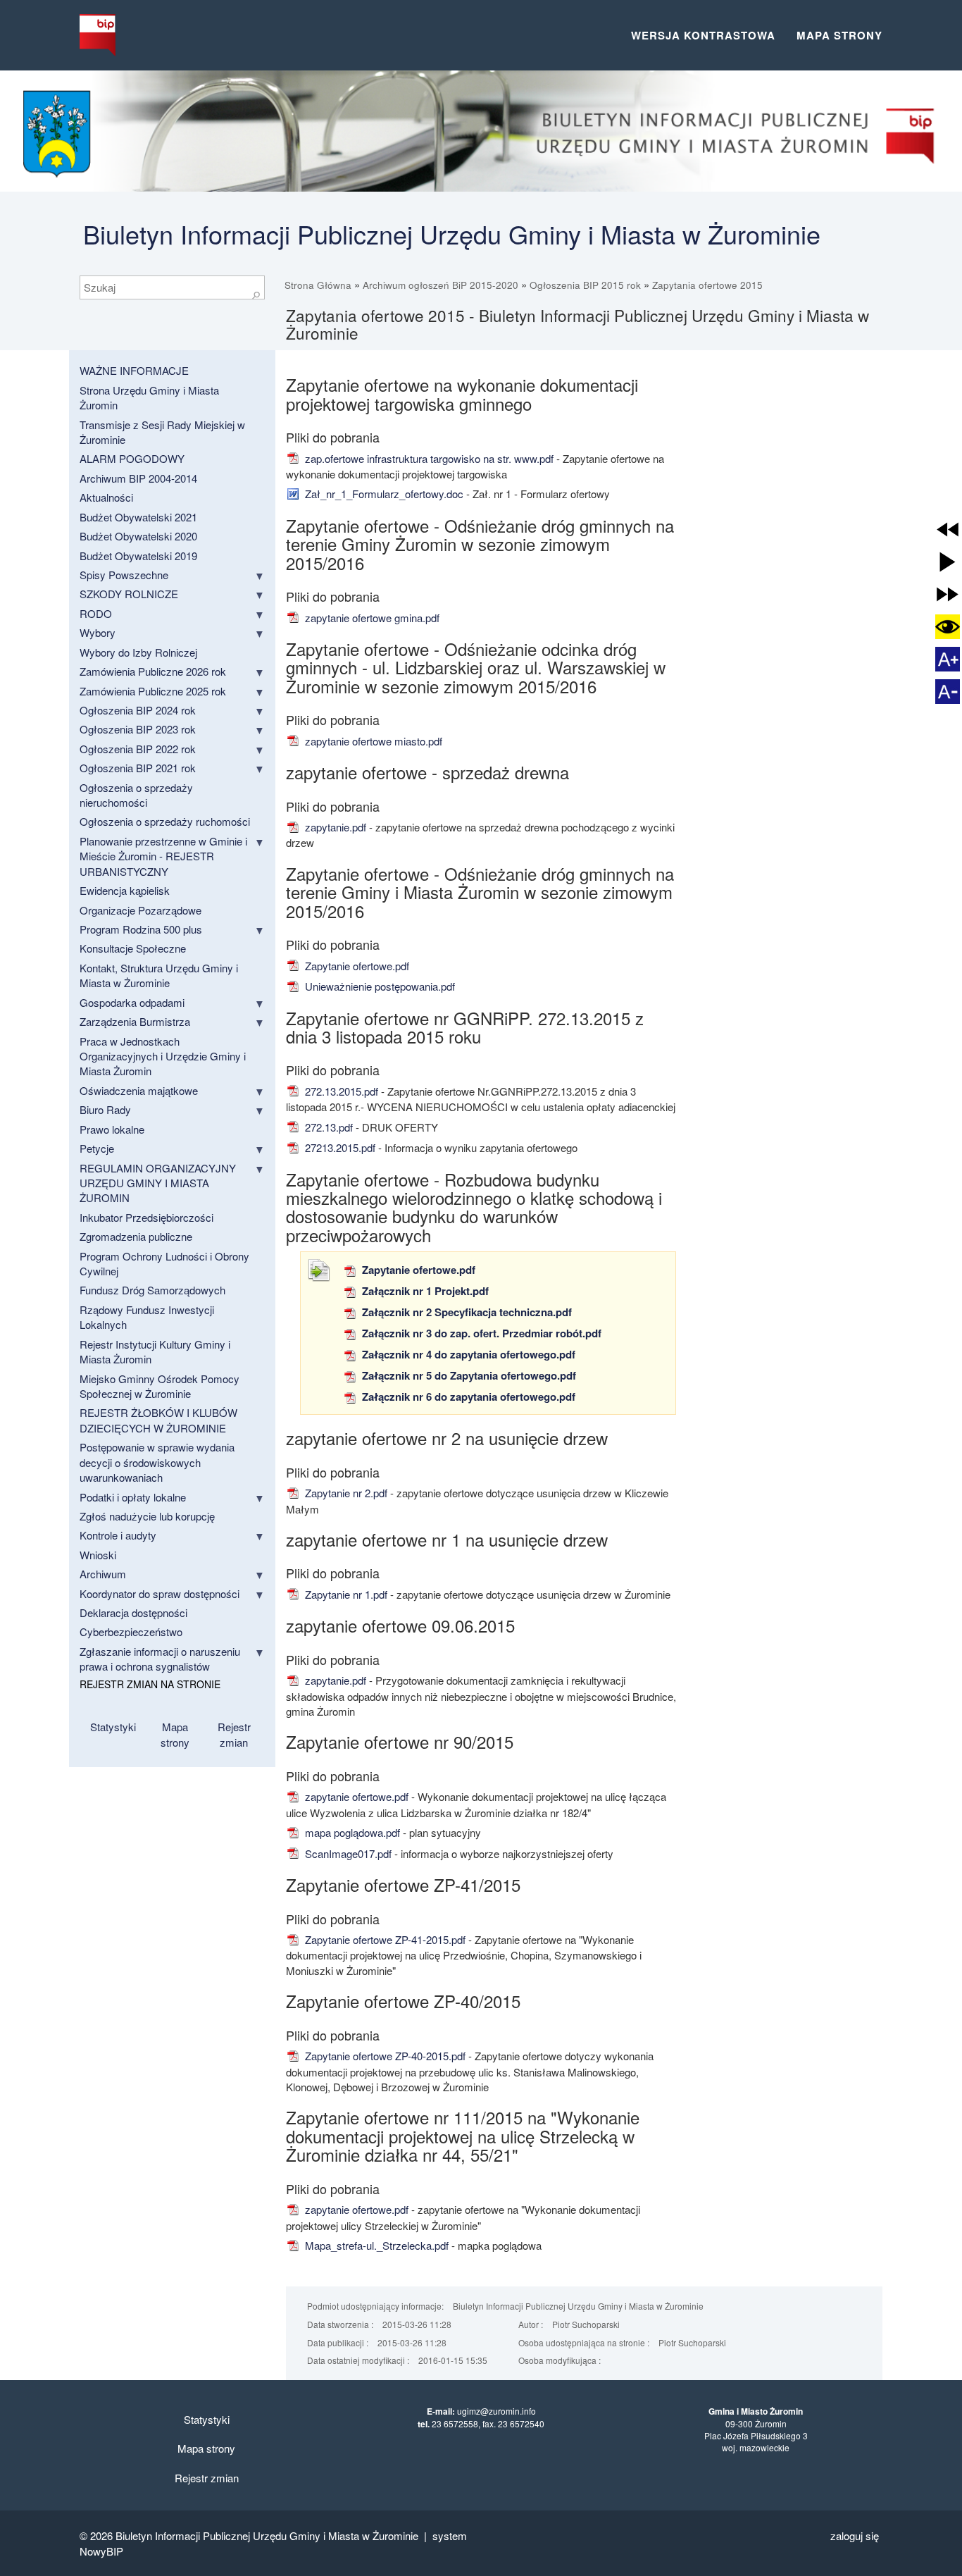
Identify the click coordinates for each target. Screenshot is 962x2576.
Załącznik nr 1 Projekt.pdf (424, 1291)
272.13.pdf (327, 1127)
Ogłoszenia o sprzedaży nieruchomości (136, 795)
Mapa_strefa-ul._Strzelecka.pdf (375, 2245)
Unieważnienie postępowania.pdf (379, 986)
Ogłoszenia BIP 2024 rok (138, 710)
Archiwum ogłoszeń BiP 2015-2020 (441, 285)
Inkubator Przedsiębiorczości (146, 1217)
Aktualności (106, 497)
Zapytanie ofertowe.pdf (356, 966)
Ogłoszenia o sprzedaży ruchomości (165, 821)
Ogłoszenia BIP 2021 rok (138, 768)
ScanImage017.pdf (347, 1853)
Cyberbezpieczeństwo (131, 1631)
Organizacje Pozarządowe (140, 910)
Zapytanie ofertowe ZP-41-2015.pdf (384, 1939)
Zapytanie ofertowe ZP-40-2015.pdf (384, 2056)
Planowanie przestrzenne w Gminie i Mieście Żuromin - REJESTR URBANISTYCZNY (163, 856)
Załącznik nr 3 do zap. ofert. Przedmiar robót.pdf (480, 1333)
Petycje (97, 1148)
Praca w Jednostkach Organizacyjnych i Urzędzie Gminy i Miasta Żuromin (163, 1056)
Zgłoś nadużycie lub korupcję (147, 1516)
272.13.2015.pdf (340, 1091)
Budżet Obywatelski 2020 (138, 536)
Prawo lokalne (112, 1129)
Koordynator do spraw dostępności (160, 1593)
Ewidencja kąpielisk (125, 890)
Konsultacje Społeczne (133, 948)
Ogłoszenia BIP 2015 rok (585, 285)
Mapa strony (839, 35)
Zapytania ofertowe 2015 (707, 285)
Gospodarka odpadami (132, 1002)
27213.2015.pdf (339, 1147)
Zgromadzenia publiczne (136, 1236)
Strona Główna (318, 285)
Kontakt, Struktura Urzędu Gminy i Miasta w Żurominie (159, 975)
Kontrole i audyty (118, 1535)
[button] (948, 530)
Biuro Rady (105, 1109)
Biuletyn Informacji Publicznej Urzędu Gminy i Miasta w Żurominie (452, 234)
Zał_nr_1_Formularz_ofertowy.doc (383, 494)
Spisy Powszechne (124, 575)
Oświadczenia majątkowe (139, 1090)
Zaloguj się (855, 2535)
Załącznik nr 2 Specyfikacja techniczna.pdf (466, 1312)
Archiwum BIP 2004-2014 (138, 478)
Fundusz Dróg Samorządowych (152, 1290)
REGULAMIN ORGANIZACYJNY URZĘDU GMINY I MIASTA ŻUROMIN (158, 1183)
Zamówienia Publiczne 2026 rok (153, 671)
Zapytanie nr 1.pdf (345, 1594)
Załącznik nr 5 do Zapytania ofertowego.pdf (468, 1375)
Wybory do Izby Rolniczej (138, 652)
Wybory (98, 632)
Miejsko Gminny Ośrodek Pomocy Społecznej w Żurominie (160, 1386)
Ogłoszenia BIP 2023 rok (138, 729)
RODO (96, 613)
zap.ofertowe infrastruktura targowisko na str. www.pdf (428, 458)
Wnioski (98, 1555)
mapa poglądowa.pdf (351, 1832)
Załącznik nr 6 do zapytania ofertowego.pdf (467, 1397)
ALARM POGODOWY (132, 458)
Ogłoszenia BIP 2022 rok (138, 749)
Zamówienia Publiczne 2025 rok (153, 691)
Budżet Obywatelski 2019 (138, 556)
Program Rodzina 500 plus (141, 929)
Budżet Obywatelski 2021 (138, 517)
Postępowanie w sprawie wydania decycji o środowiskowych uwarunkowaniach (157, 1462)
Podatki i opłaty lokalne (133, 1497)
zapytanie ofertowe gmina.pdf (371, 618)
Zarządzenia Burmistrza (135, 1021)
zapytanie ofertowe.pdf (355, 1796)
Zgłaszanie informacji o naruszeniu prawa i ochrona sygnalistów (160, 1659)
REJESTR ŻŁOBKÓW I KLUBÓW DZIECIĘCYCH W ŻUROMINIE (158, 1420)
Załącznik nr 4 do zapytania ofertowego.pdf (467, 1354)
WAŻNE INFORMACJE (134, 370)
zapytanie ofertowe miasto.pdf (372, 741)
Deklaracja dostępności (133, 1612)
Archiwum (103, 1574)
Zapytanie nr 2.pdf (345, 1493)
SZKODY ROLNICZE (129, 594)
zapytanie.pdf (334, 827)
